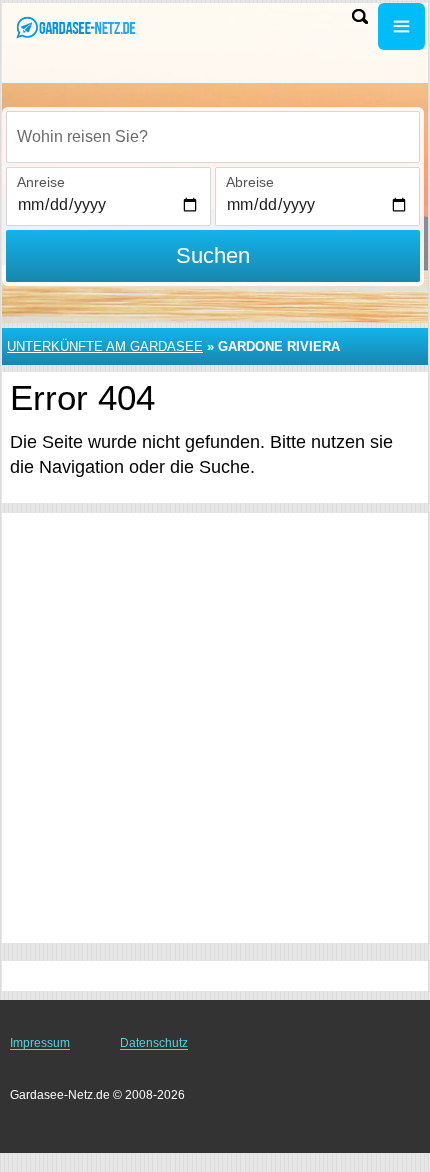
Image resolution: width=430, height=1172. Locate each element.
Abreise (250, 182)
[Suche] (360, 16)
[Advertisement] (215, 728)
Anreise (41, 182)
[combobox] (213, 137)
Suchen (213, 255)
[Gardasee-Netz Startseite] (75, 28)
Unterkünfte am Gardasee (105, 346)
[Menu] (401, 26)
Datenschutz (154, 1043)
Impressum (40, 1043)
